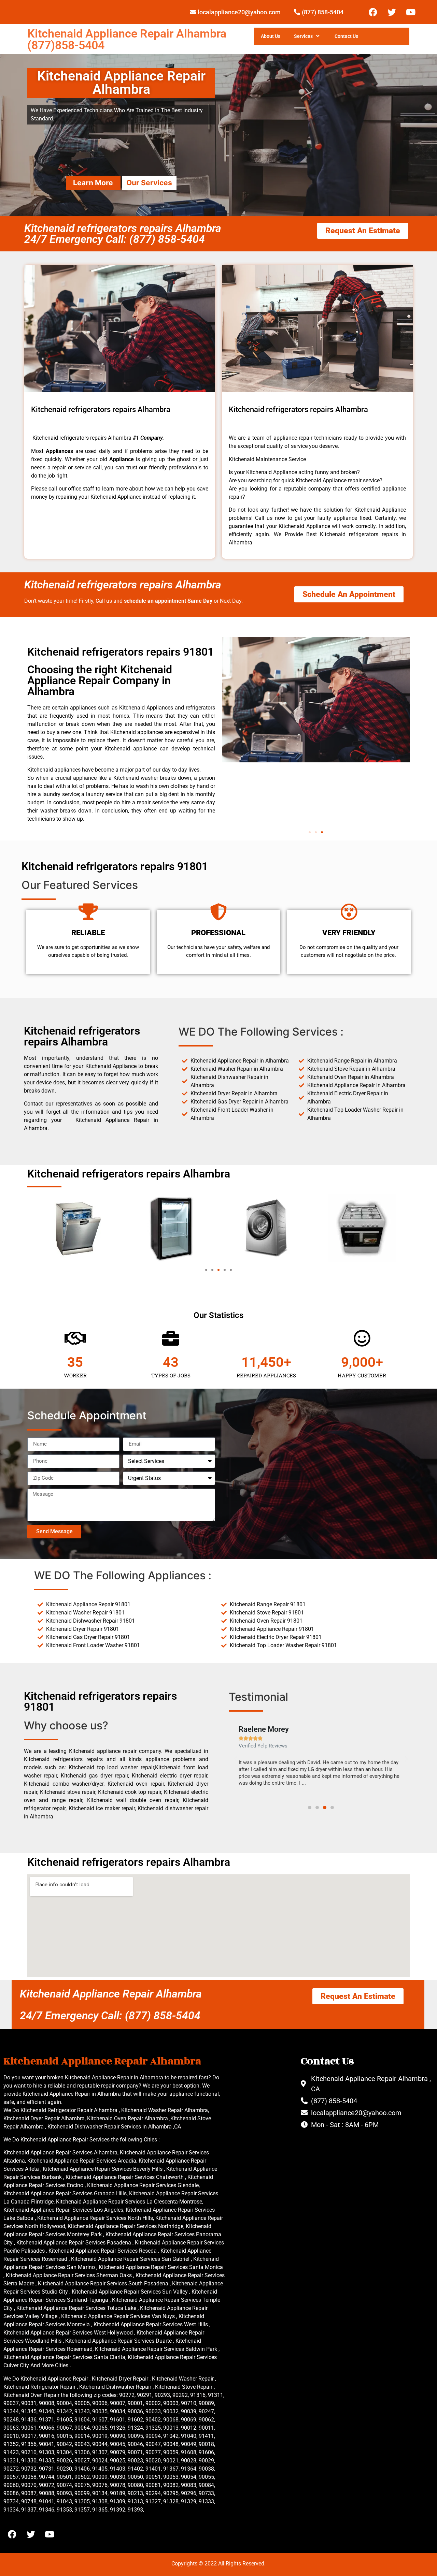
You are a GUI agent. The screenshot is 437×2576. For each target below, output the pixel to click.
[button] (310, 832)
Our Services (149, 183)
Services (303, 36)
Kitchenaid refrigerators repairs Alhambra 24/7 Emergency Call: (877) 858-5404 (123, 234)
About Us (271, 36)
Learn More (93, 183)
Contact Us (346, 36)
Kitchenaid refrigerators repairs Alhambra (123, 585)
